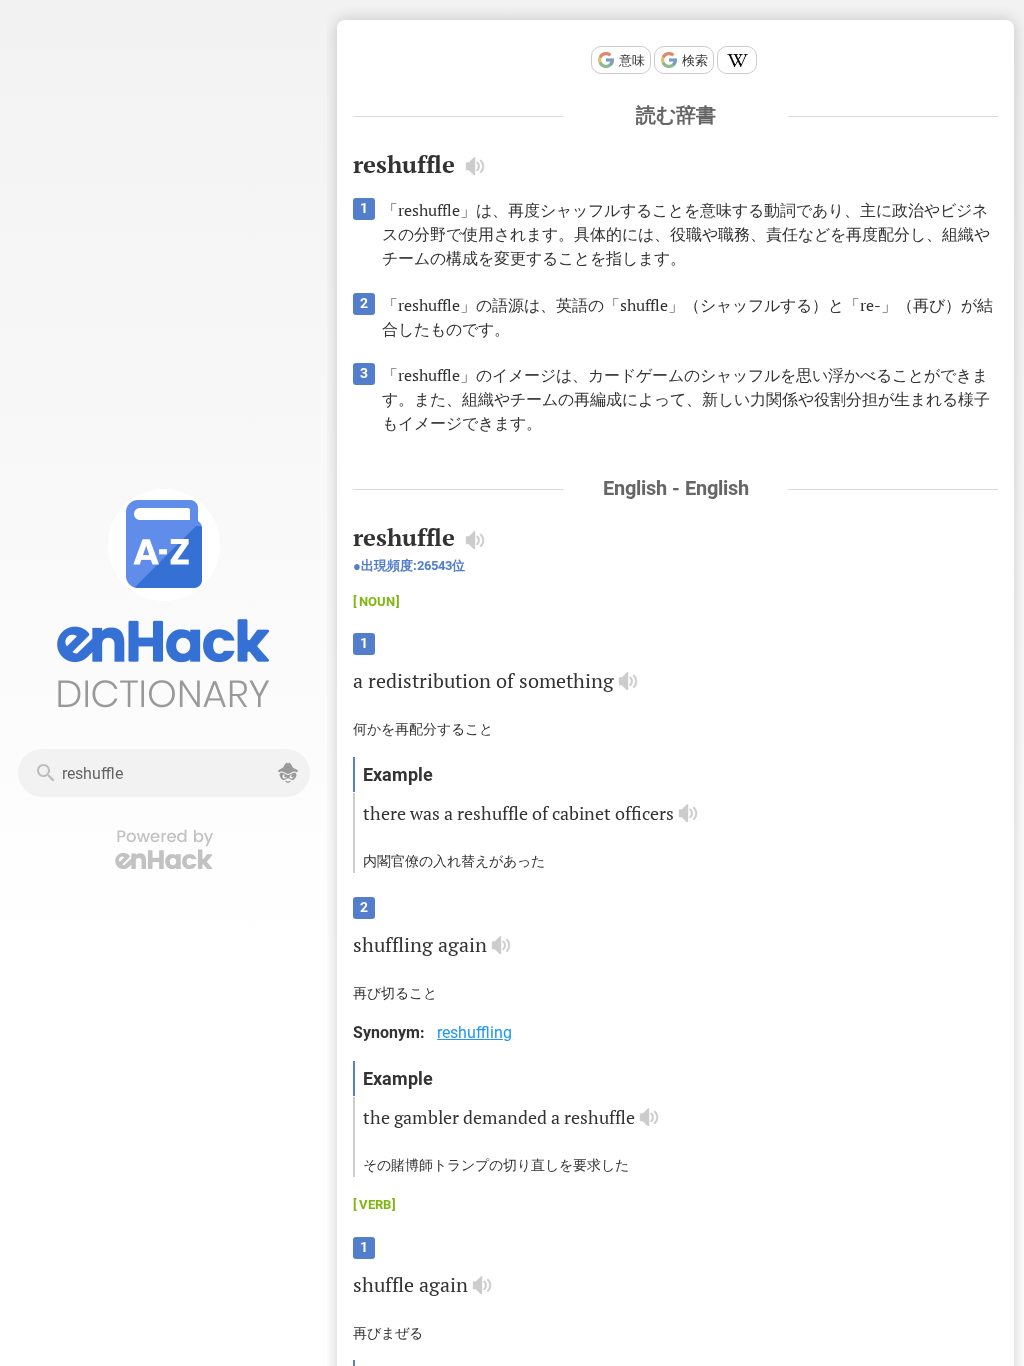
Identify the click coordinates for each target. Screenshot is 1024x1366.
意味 (632, 60)
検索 (695, 60)
